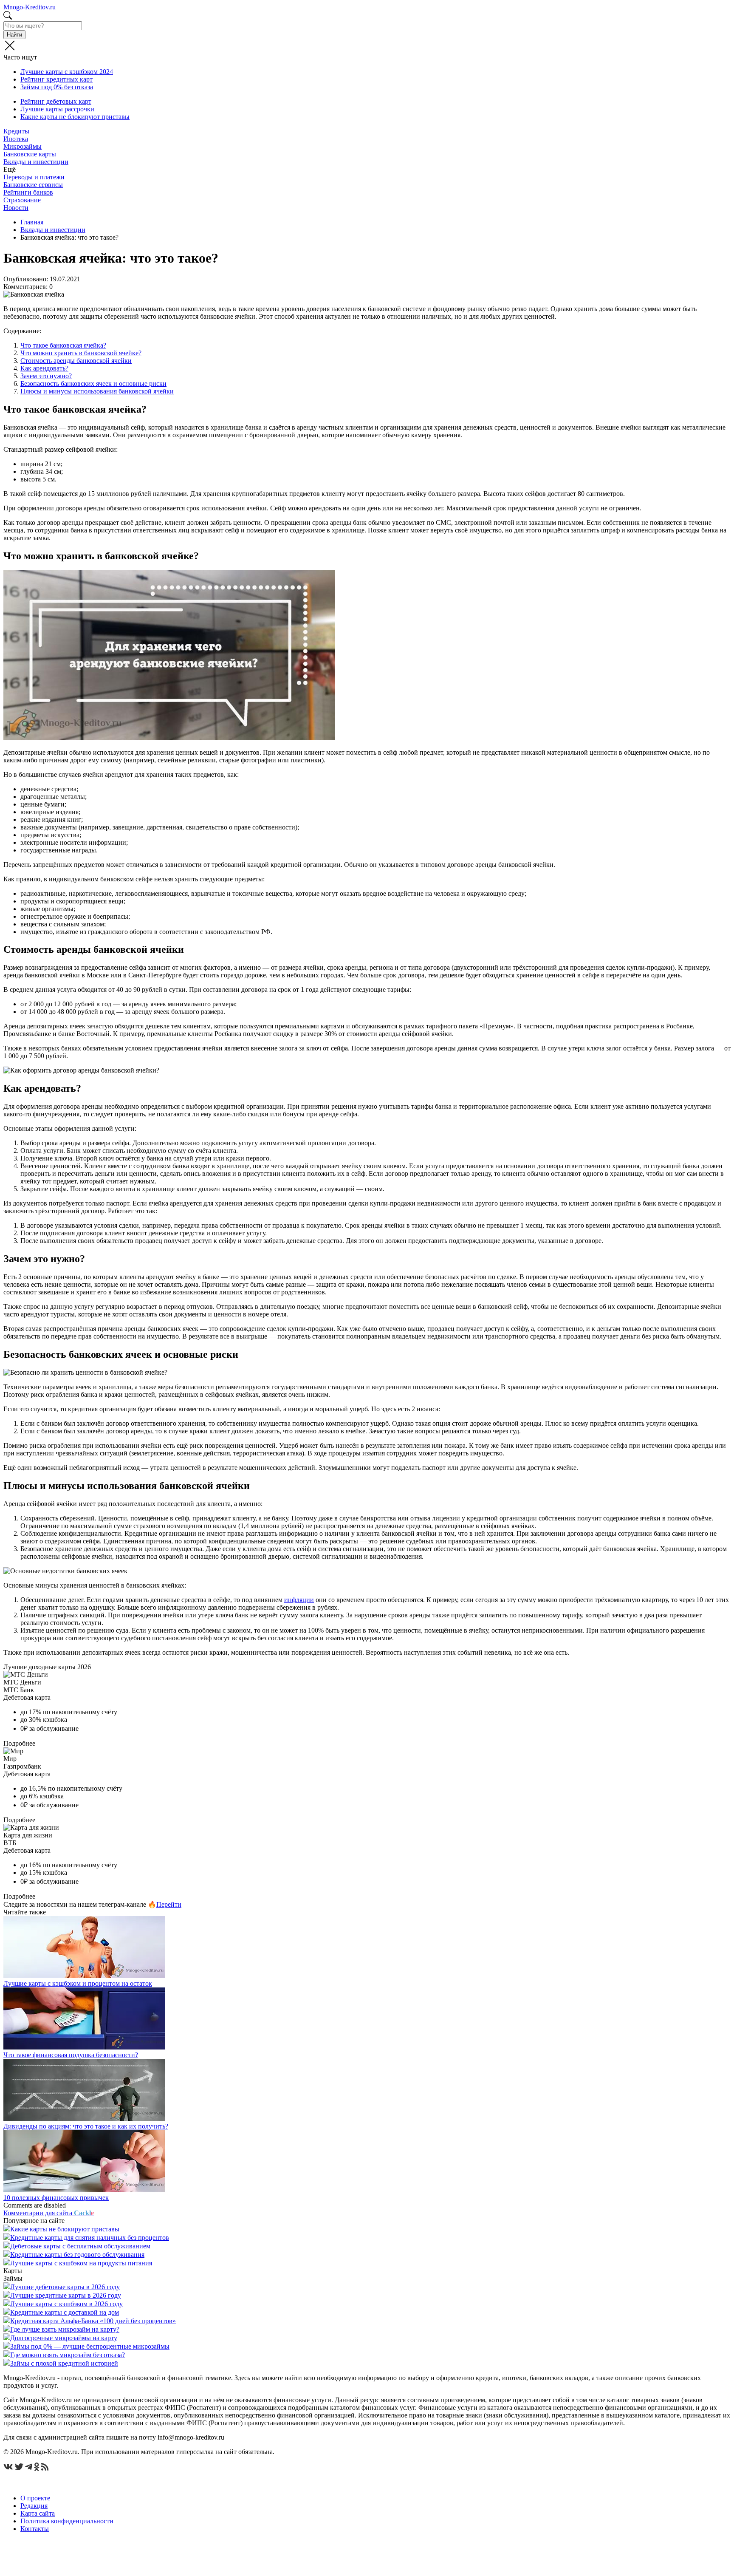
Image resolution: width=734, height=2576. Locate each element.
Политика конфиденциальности (67, 2521)
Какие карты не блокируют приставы (75, 117)
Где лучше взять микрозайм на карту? (65, 2329)
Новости (16, 208)
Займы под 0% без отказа (57, 87)
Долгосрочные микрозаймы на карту (64, 2338)
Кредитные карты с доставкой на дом (65, 2312)
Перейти (169, 1904)
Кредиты (16, 131)
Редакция (34, 2506)
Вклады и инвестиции (36, 162)
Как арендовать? (44, 368)
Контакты (35, 2529)
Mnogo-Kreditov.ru (30, 7)
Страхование (22, 200)
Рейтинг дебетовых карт (56, 101)
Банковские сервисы (33, 185)
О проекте (35, 2498)
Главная (32, 222)
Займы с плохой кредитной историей (64, 2363)
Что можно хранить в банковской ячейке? (81, 353)
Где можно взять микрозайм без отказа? (68, 2355)
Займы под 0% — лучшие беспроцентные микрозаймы (90, 2346)
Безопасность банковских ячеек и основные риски (93, 384)
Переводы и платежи (34, 177)
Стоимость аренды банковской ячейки (76, 361)
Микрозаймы (23, 146)
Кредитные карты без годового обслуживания (77, 2255)
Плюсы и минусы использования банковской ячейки (97, 391)
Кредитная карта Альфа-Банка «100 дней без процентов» (93, 2321)
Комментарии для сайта (49, 2213)
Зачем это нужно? (46, 376)
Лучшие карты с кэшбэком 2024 (67, 72)
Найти (14, 35)
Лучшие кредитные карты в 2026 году (66, 2295)
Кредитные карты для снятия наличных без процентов (90, 2238)
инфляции (299, 1600)
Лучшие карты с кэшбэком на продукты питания (81, 2263)
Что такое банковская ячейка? (63, 345)
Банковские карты (30, 154)
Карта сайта (38, 2513)
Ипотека (16, 139)
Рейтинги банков (28, 192)
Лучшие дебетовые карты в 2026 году (65, 2287)
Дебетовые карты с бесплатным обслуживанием (80, 2246)
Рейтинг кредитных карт (56, 79)
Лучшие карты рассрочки (57, 109)
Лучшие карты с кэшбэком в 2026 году (66, 2304)
